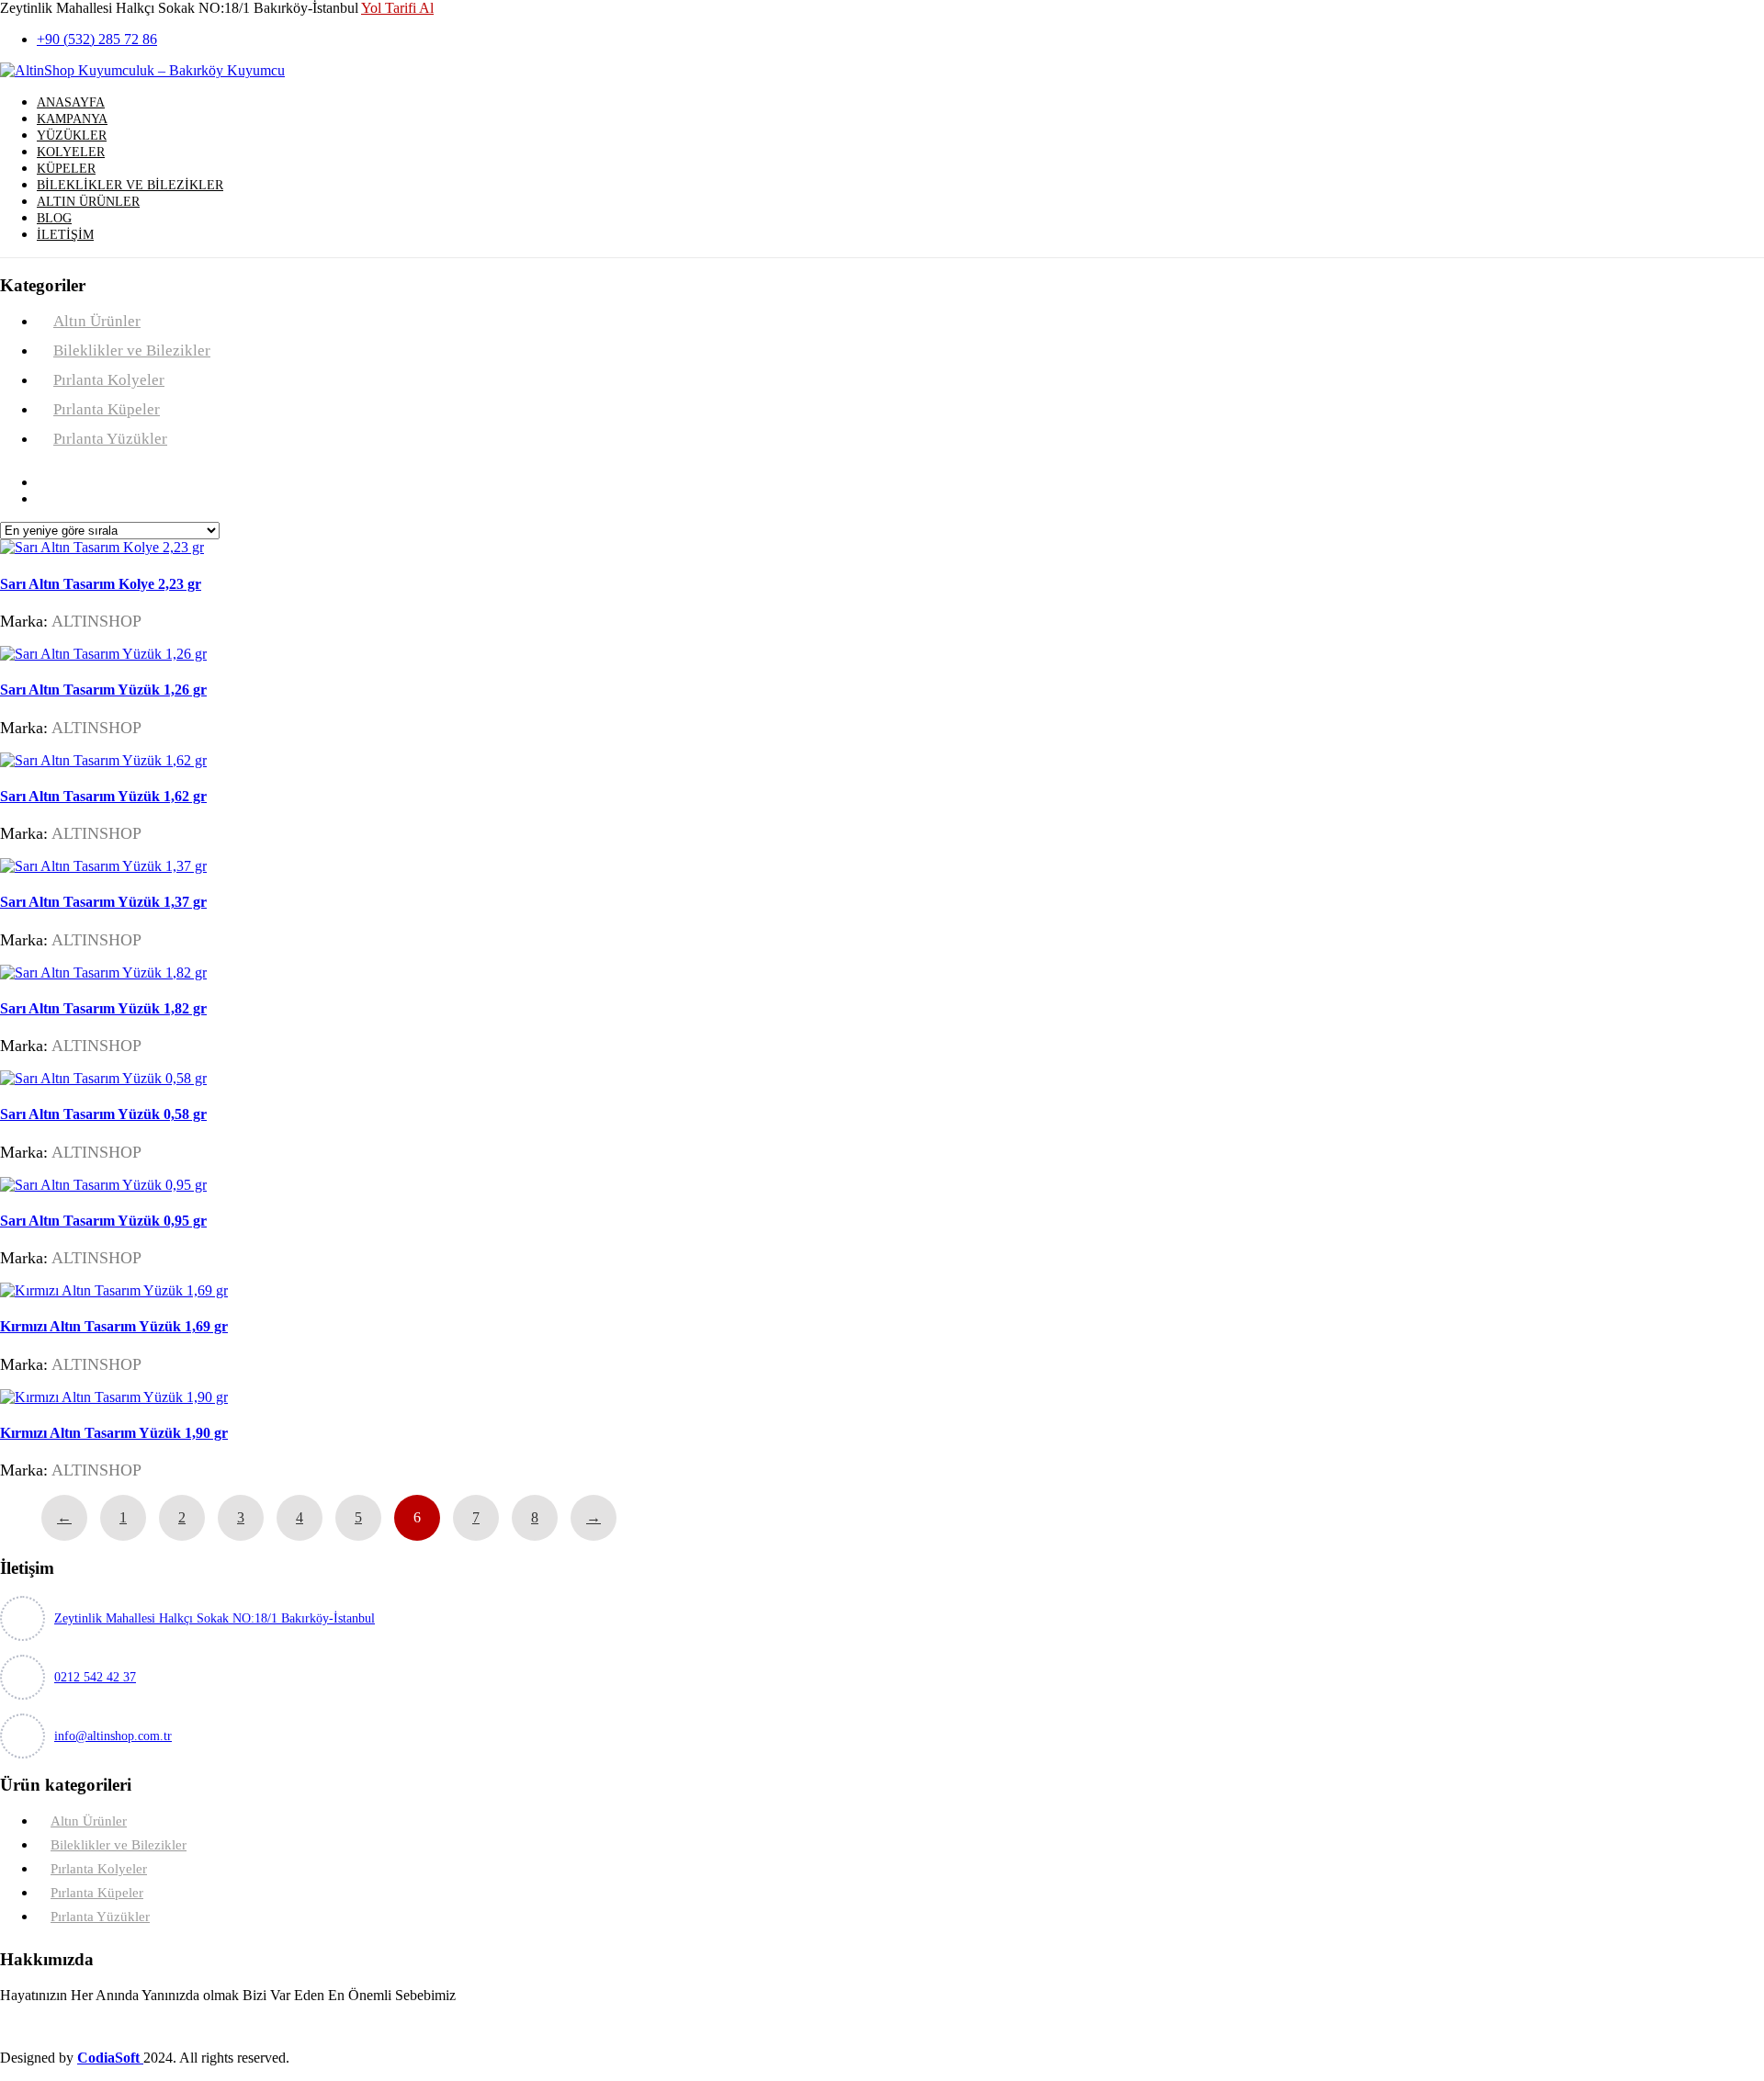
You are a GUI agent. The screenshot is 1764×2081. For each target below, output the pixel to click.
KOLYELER (71, 152)
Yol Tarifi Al (397, 8)
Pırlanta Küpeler (107, 409)
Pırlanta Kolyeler (109, 380)
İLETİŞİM (65, 235)
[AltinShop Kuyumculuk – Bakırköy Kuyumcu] (142, 70)
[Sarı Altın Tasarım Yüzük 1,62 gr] (103, 760)
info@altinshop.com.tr (113, 1736)
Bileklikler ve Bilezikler (132, 351)
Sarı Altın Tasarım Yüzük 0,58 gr (103, 1114)
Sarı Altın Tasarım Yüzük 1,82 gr (103, 1008)
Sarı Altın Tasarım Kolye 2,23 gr (101, 584)
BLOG (54, 218)
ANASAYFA (71, 102)
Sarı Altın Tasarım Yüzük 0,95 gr (103, 1221)
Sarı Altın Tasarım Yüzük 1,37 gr (103, 902)
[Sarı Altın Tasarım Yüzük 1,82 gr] (103, 973)
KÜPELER (66, 169)
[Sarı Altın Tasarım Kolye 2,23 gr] (102, 547)
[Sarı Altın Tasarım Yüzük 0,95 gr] (103, 1185)
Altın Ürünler (97, 321)
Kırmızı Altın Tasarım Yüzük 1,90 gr (114, 1433)
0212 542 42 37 (95, 1677)
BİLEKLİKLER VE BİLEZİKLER (130, 185)
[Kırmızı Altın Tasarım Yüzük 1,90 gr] (114, 1397)
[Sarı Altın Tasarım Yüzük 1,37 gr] (103, 866)
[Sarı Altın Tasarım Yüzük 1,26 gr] (103, 654)
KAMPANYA (72, 119)
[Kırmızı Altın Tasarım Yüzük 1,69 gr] (114, 1290)
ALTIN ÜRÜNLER (88, 202)
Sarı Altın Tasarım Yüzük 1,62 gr (103, 796)
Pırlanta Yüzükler (110, 439)
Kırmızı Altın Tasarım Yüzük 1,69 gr (114, 1326)
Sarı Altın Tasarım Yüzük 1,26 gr (103, 690)
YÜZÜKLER (72, 136)
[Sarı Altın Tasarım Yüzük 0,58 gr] (103, 1078)
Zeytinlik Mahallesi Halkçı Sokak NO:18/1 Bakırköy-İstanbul (215, 1618)
